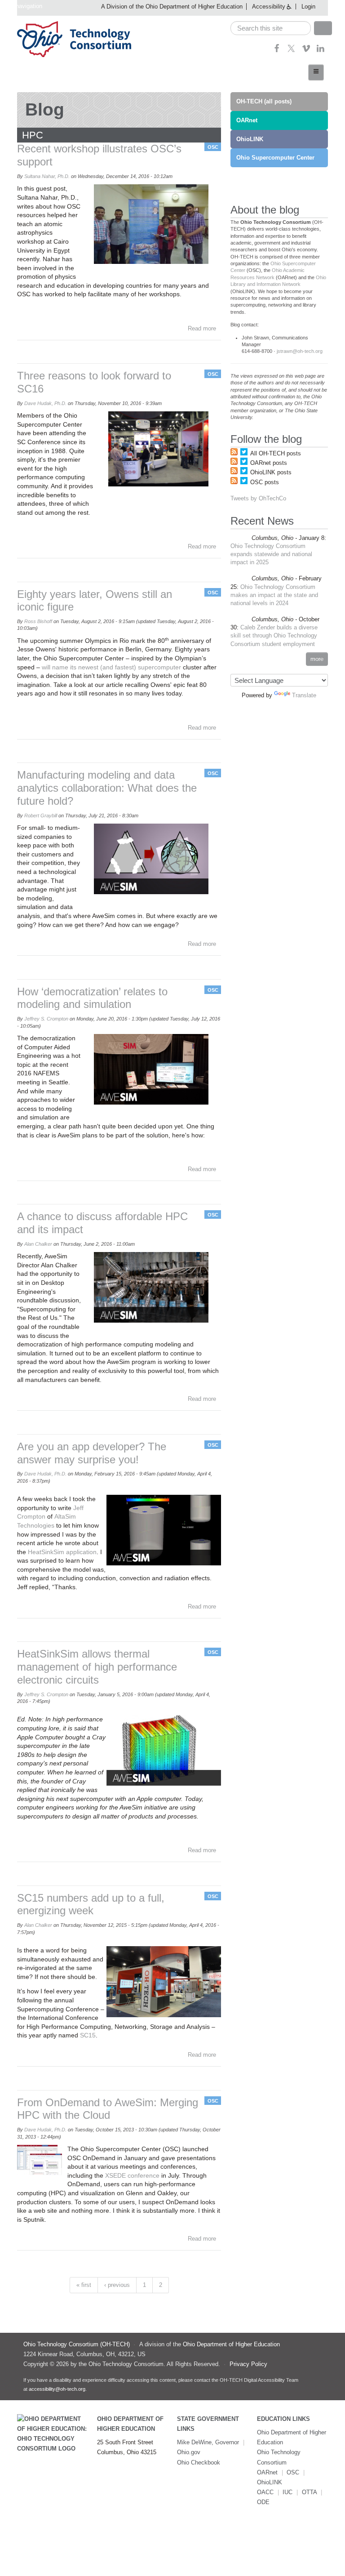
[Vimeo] (306, 51)
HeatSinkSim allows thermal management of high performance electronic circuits (97, 1667)
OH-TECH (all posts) (264, 101)
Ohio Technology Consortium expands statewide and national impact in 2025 (271, 554)
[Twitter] (291, 51)
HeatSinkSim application (62, 1552)
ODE (263, 2502)
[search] (271, 28)
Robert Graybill (41, 816)
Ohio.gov (189, 2452)
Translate (304, 695)
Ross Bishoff (38, 621)
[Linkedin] (321, 51)
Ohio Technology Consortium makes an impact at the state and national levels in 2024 (274, 595)
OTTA (310, 2492)
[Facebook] (277, 51)
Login (308, 7)
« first (84, 2285)
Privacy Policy (248, 2364)
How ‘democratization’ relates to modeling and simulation (92, 998)
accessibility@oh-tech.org (57, 2389)
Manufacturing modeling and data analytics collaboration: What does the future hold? (107, 788)
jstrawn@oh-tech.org (300, 351)
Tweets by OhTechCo (258, 498)
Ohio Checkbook (199, 2462)
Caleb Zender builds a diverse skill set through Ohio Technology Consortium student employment (274, 635)
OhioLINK (250, 139)
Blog (45, 109)
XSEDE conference (132, 2175)
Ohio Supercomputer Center (275, 158)
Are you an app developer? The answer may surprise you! (92, 1453)
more (317, 659)
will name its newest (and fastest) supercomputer (112, 667)
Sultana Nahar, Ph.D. (47, 176)
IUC (287, 2492)
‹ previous (117, 2285)
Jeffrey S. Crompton (46, 1019)
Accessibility (269, 7)
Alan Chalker (38, 1244)
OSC (213, 147)
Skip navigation (22, 6)
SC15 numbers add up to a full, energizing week (91, 1904)
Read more (202, 328)
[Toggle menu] (316, 72)
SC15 (88, 2035)
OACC (265, 2492)
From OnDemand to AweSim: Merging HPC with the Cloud (108, 2109)
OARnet (247, 120)
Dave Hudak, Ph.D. (45, 403)
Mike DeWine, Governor (208, 2442)
